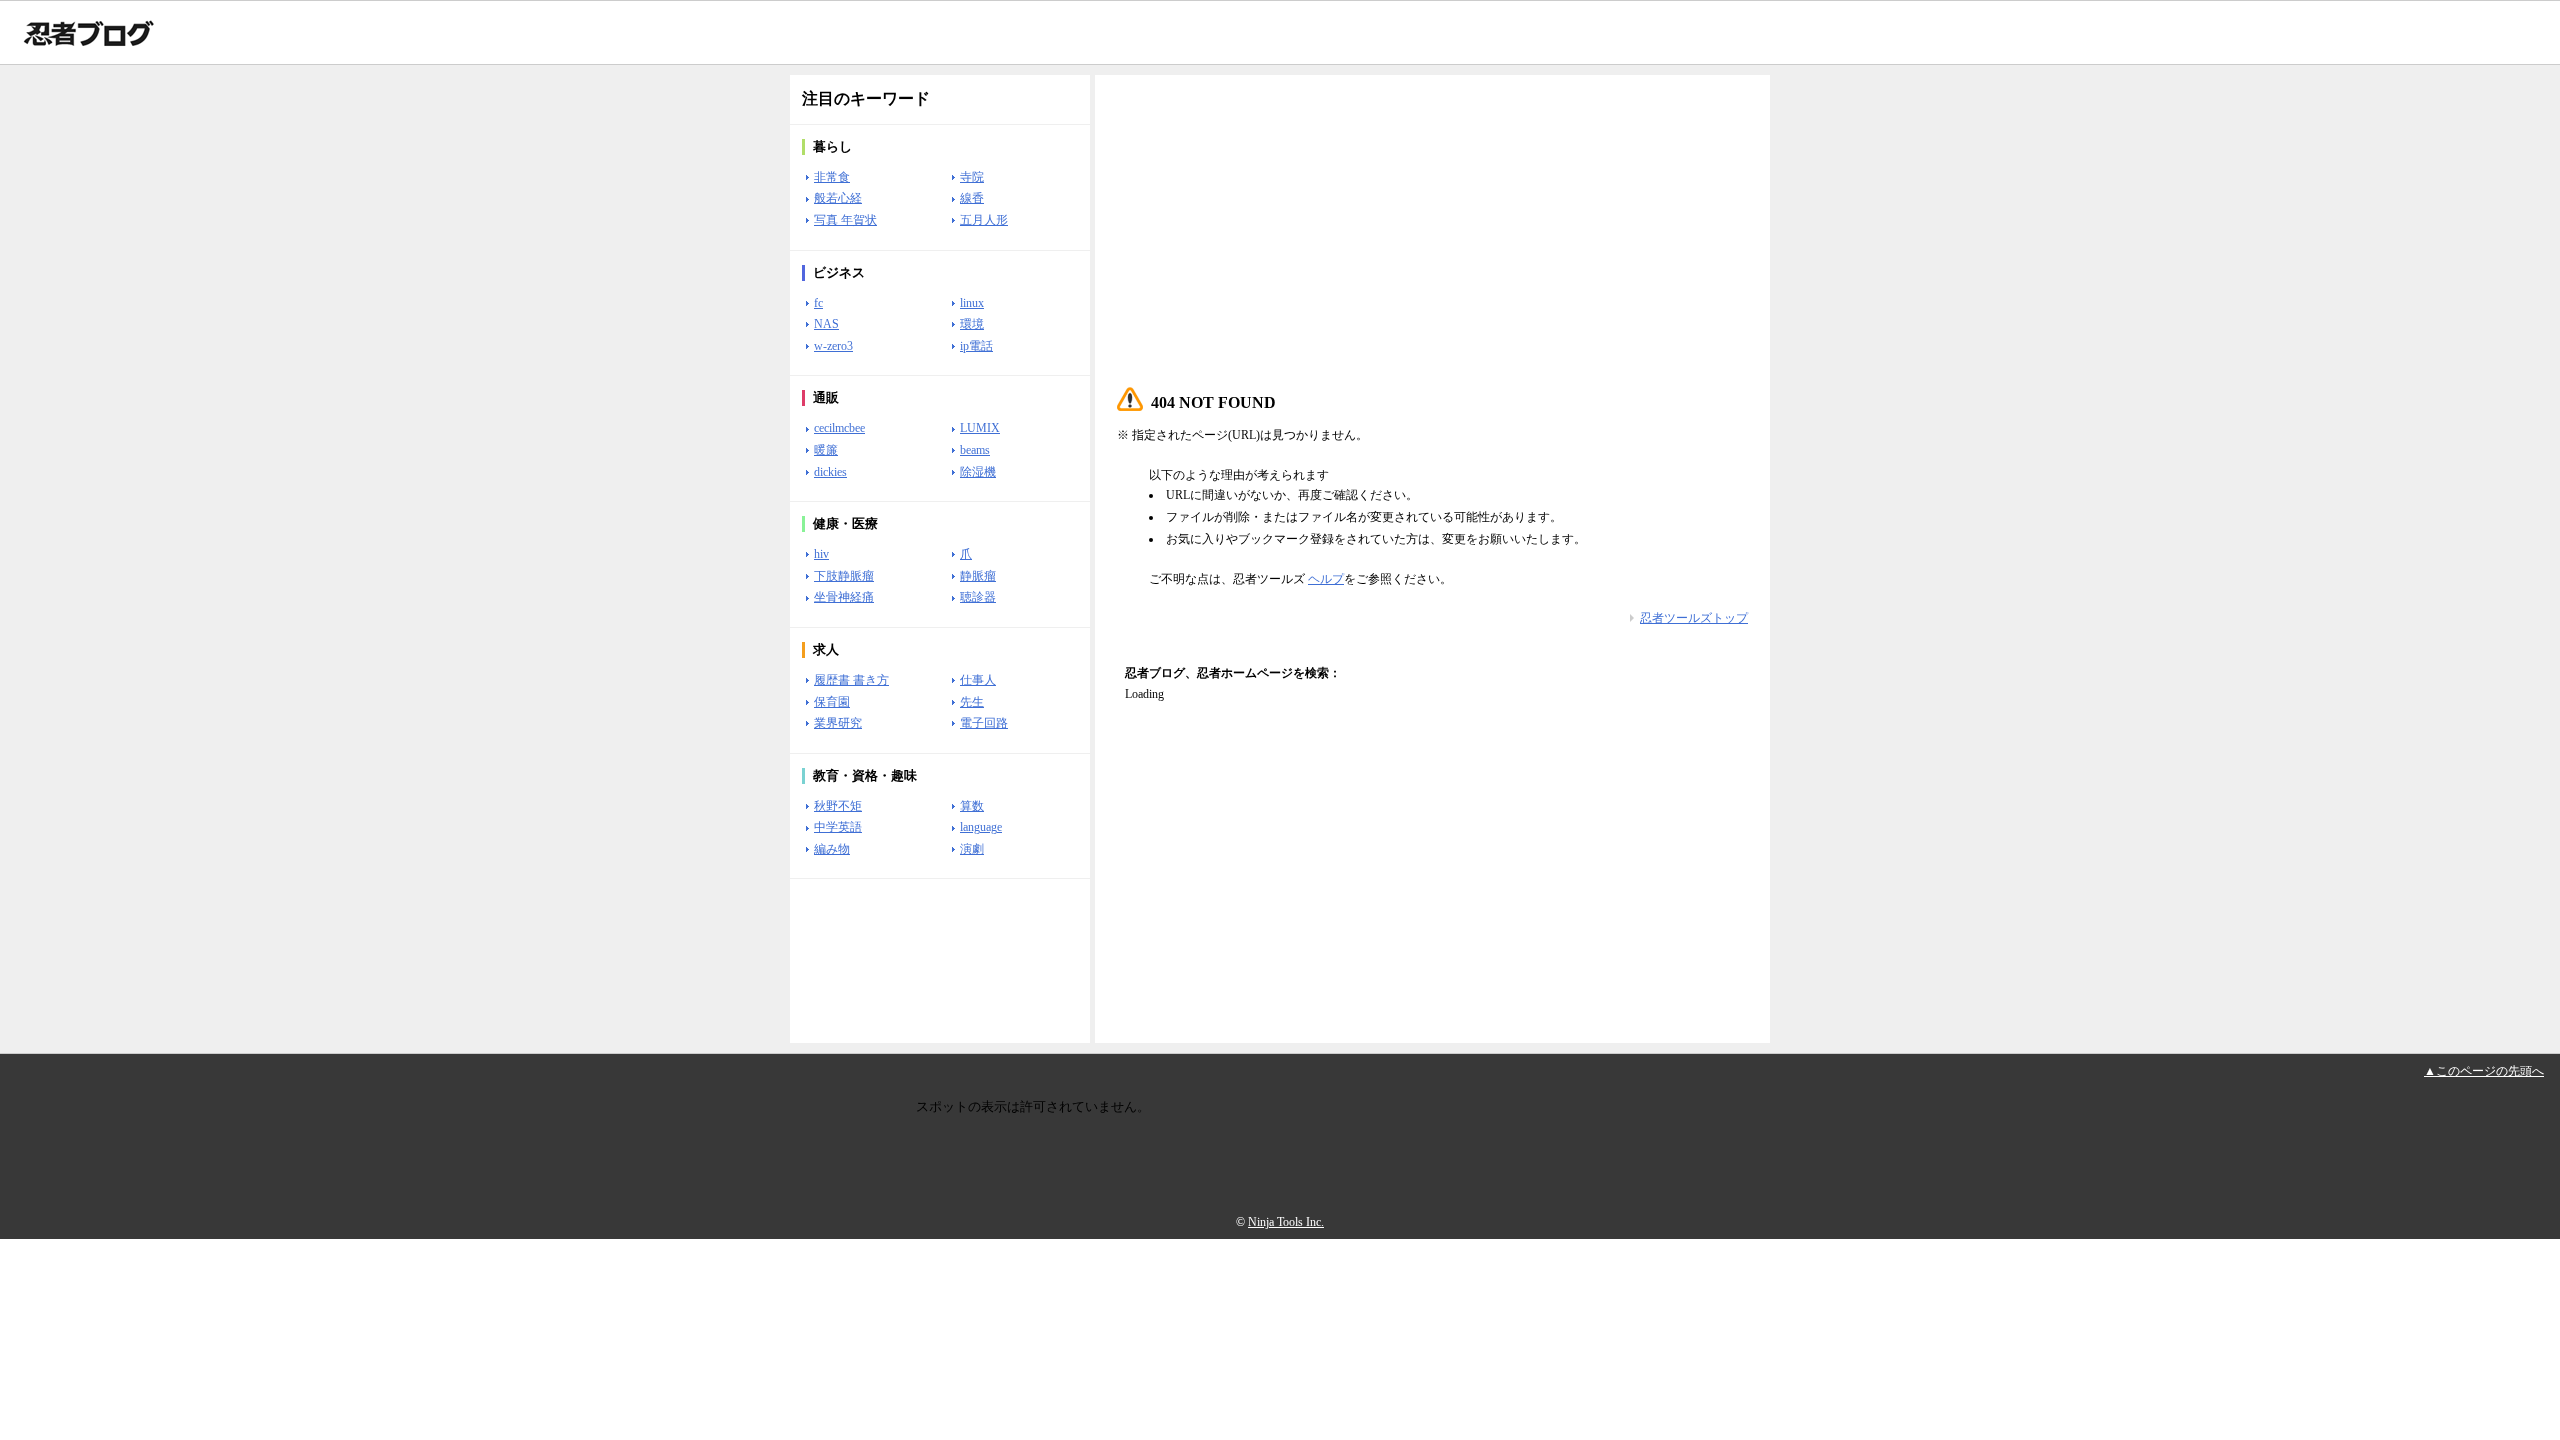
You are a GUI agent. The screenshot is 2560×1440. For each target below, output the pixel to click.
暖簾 (826, 450)
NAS (826, 324)
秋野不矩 (838, 806)
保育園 (832, 702)
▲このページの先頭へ (2484, 1071)
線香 (972, 198)
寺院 (972, 177)
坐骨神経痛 (844, 597)
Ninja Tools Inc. (1286, 1222)
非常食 (832, 177)
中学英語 (838, 827)
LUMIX (980, 428)
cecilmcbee (839, 428)
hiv (821, 554)
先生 (972, 702)
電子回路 (984, 723)
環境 (972, 324)
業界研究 (838, 723)
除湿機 (978, 472)
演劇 (972, 849)
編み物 (832, 849)
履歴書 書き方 (851, 680)
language (981, 827)
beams (975, 450)
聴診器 (978, 597)
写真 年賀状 (845, 220)
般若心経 (838, 198)
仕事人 (978, 680)
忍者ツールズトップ (1694, 618)
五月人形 (984, 220)
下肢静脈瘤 (844, 576)
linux (972, 303)
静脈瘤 (978, 576)
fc (818, 303)
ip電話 (976, 346)
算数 (972, 806)
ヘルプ (1326, 579)
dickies (830, 472)
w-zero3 (833, 346)
